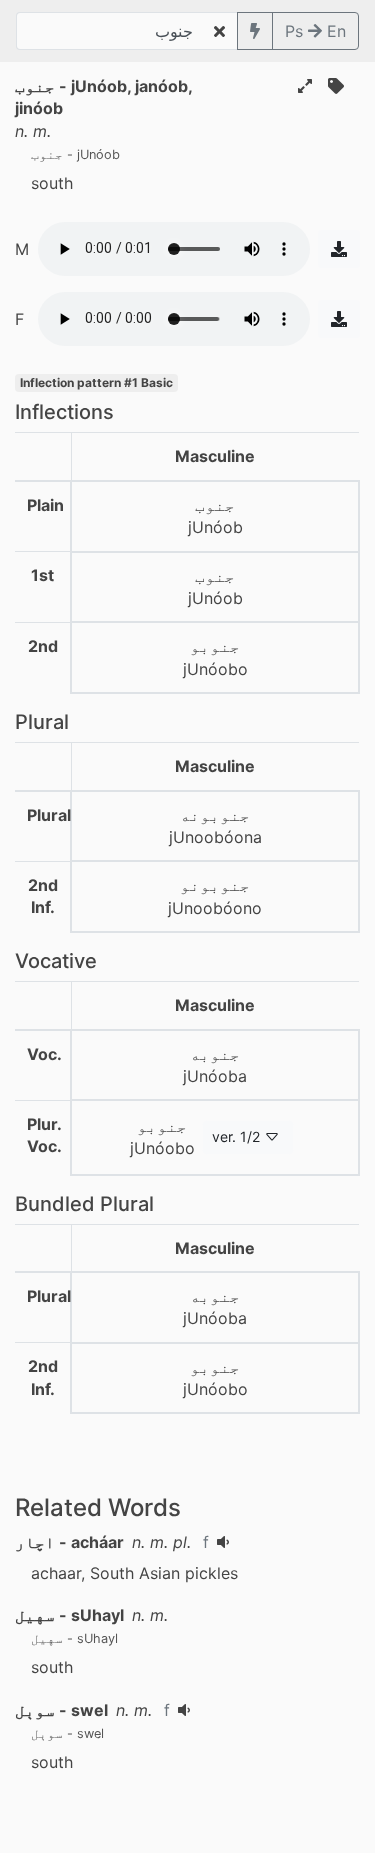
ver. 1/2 (236, 1136)
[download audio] (339, 249)
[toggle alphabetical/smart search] (255, 31)
